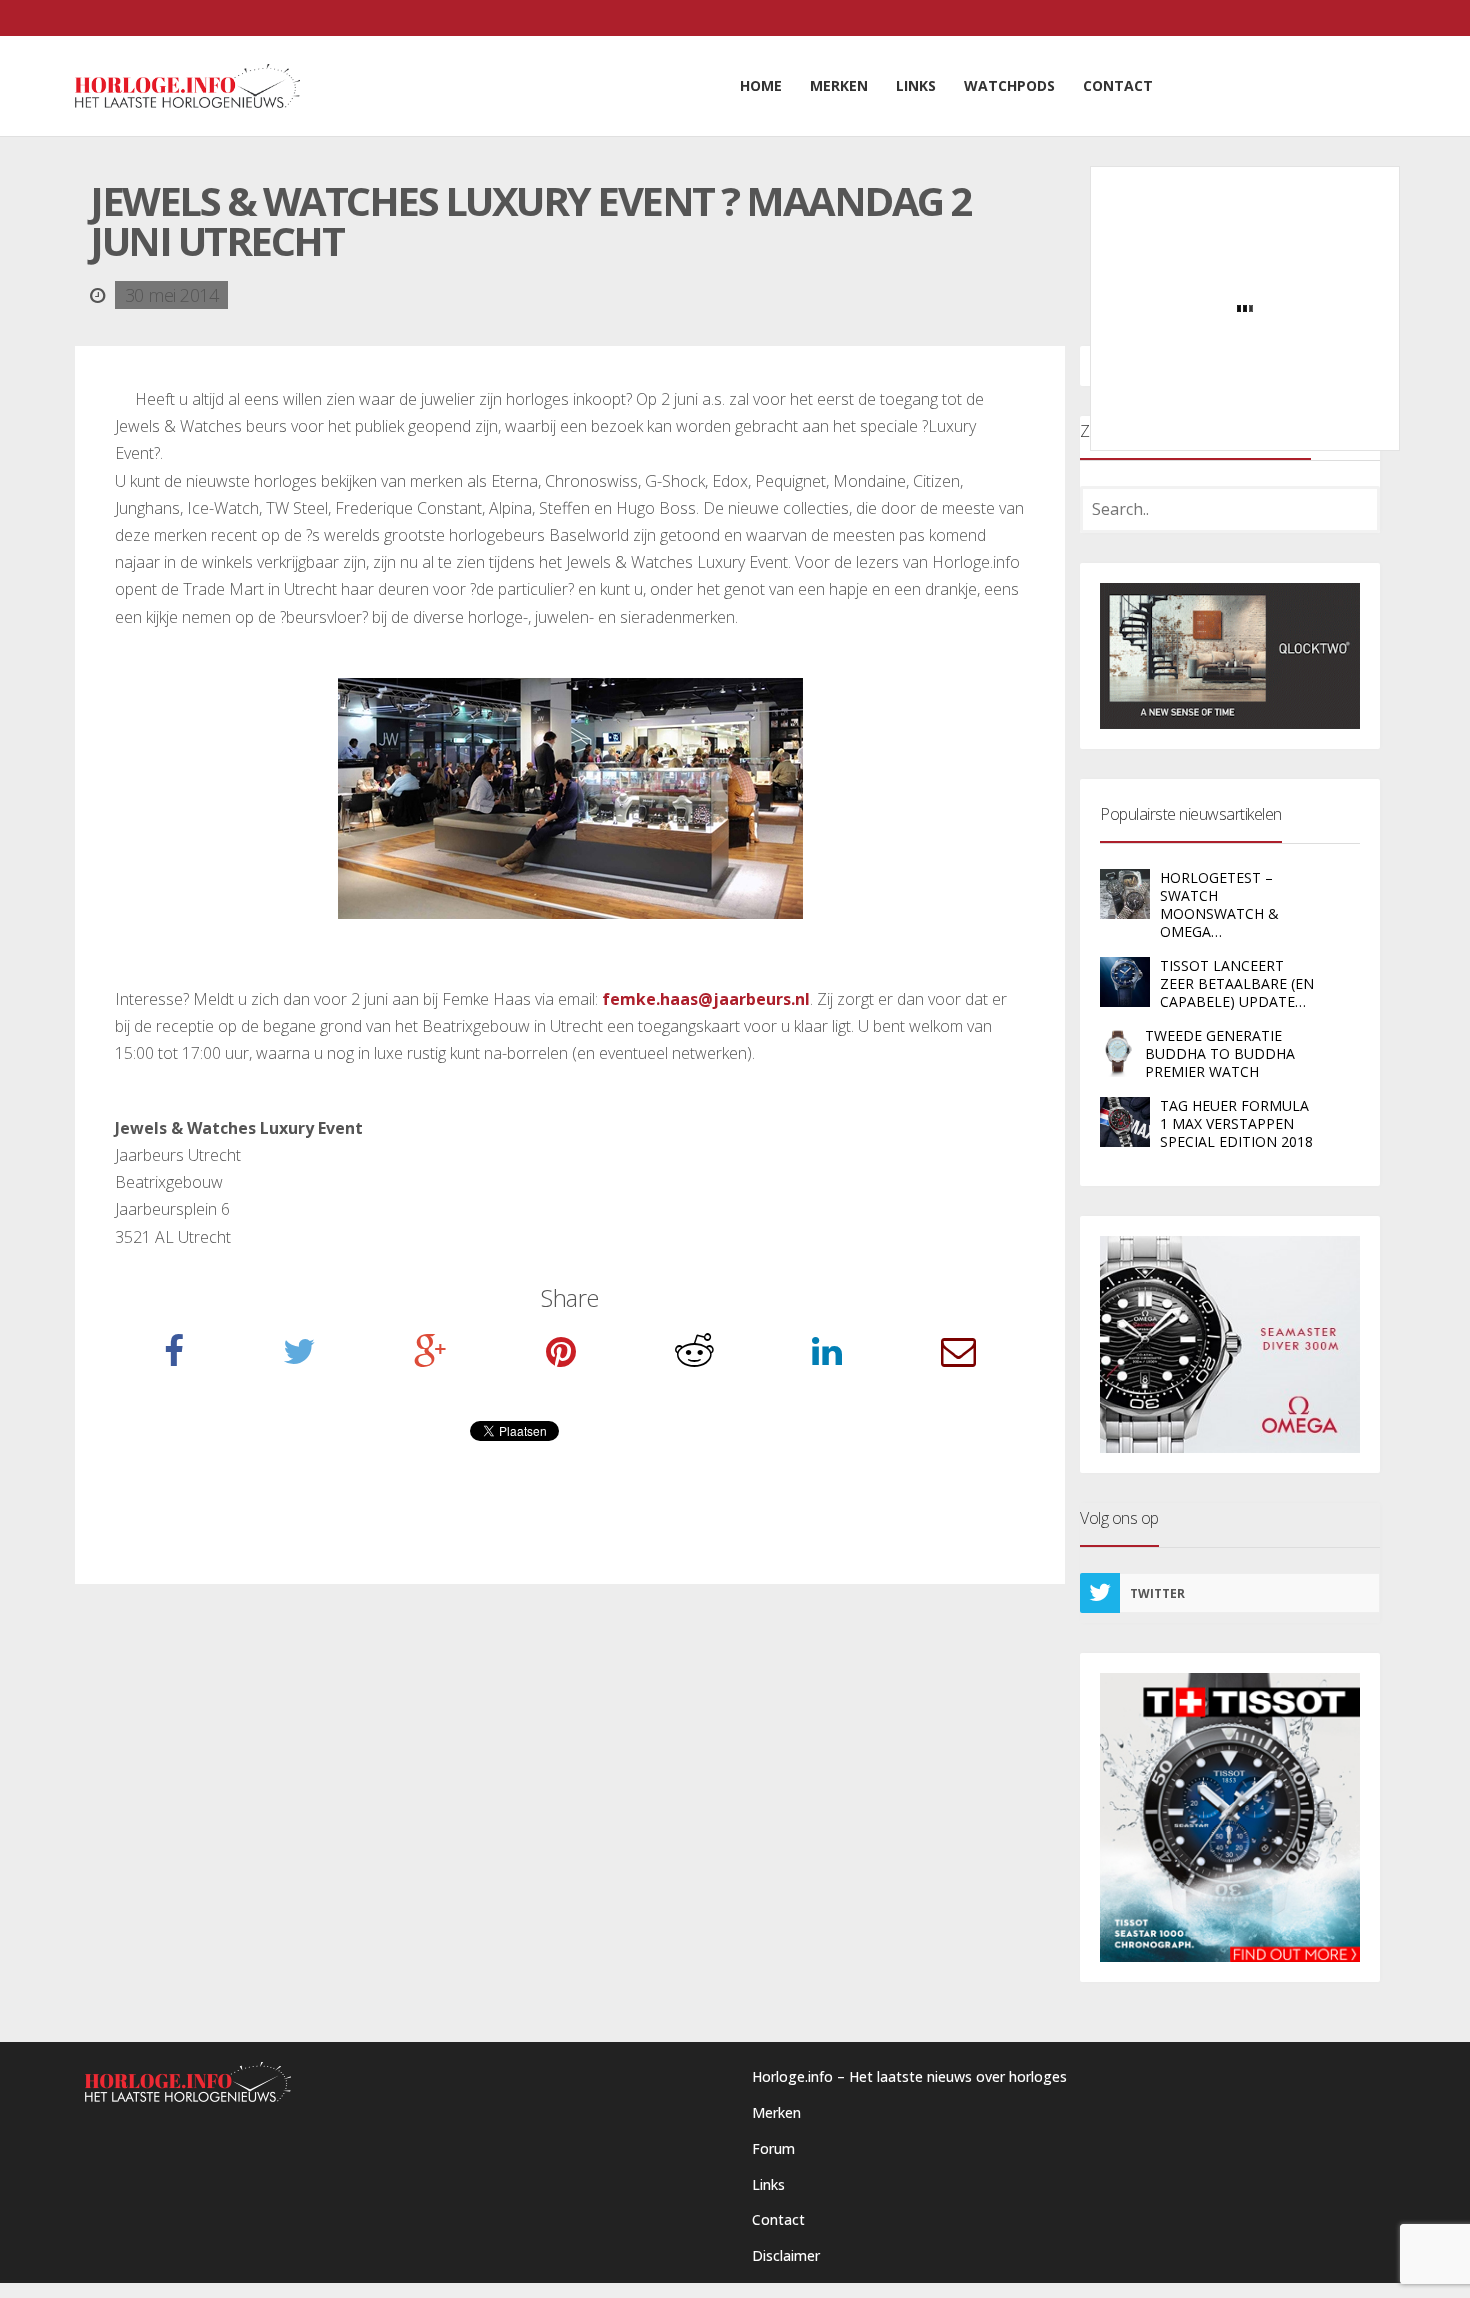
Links (768, 2184)
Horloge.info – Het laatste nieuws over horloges (909, 2076)
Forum (773, 2148)
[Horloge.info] (187, 86)
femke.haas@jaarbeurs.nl (706, 999)
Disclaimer (786, 2255)
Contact (778, 2219)
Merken (776, 2112)
